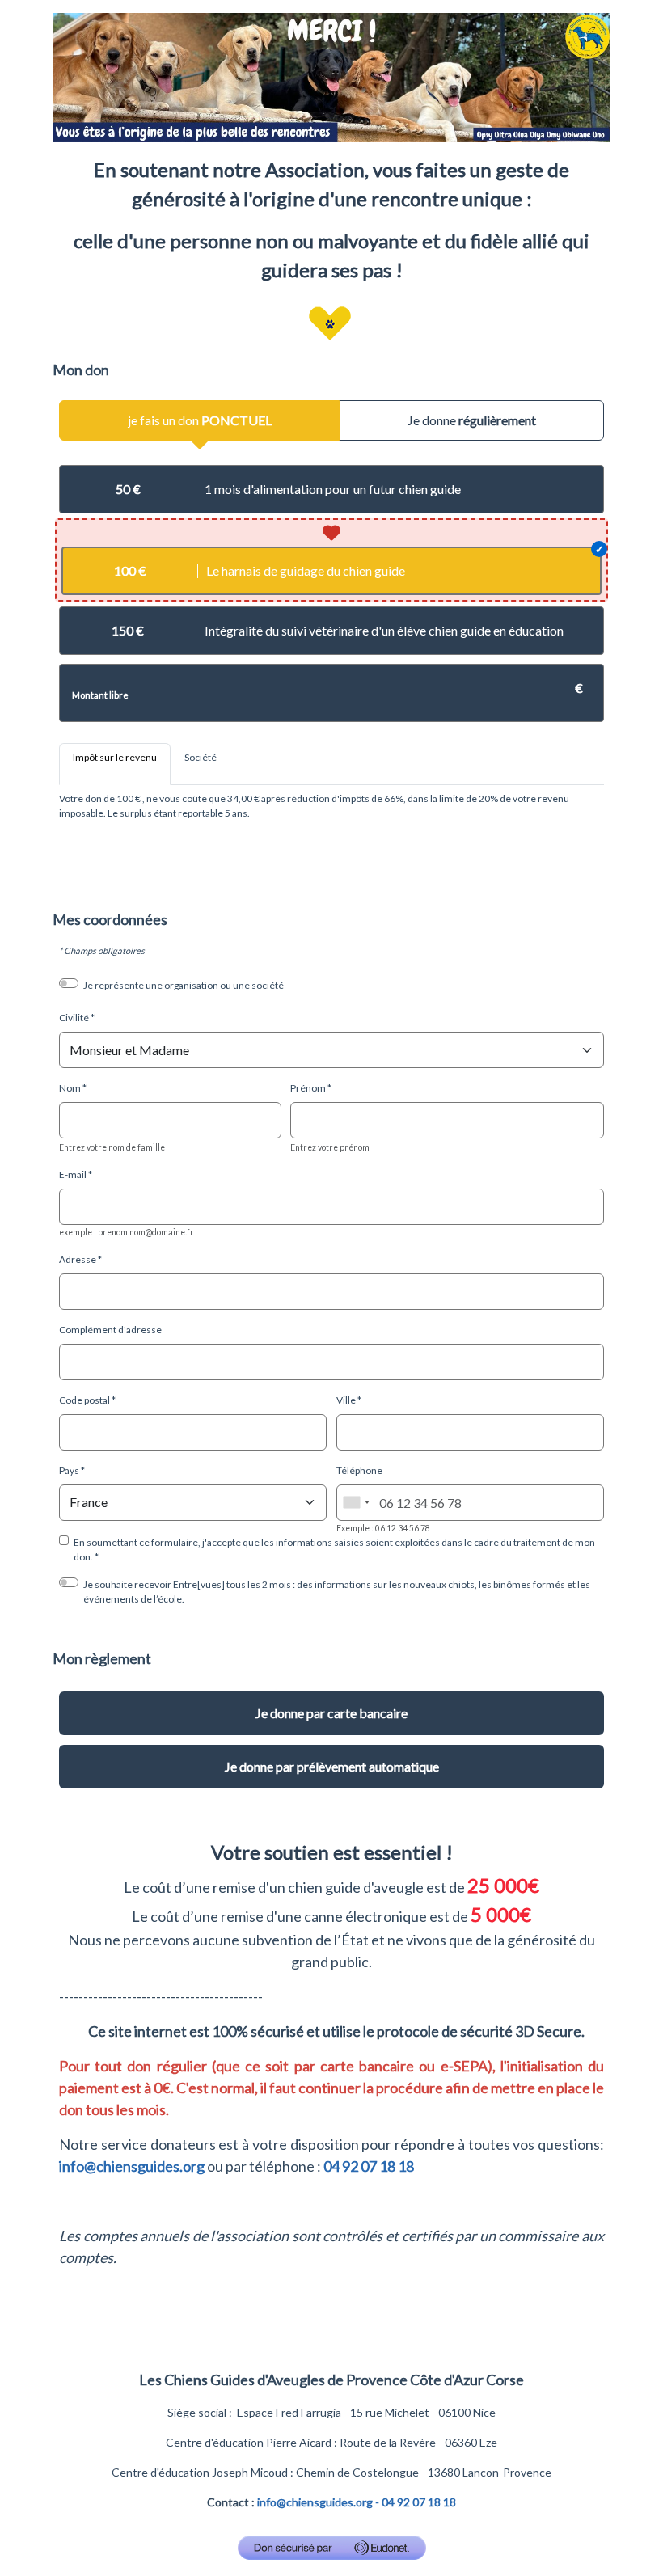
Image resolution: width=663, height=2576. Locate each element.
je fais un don (200, 420)
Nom (70, 1088)
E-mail (73, 1174)
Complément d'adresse (110, 1330)
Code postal (84, 1400)
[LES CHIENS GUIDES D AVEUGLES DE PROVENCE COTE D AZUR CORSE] (331, 76)
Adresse (78, 1259)
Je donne (472, 420)
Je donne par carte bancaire (331, 1713)
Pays (69, 1470)
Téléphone (359, 1470)
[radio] (331, 489)
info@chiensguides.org (132, 2166)
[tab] (115, 764)
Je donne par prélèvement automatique (332, 1766)
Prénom (308, 1088)
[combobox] (356, 1503)
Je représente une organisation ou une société (184, 985)
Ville (346, 1400)
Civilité (74, 1018)
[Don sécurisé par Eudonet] (332, 2548)
